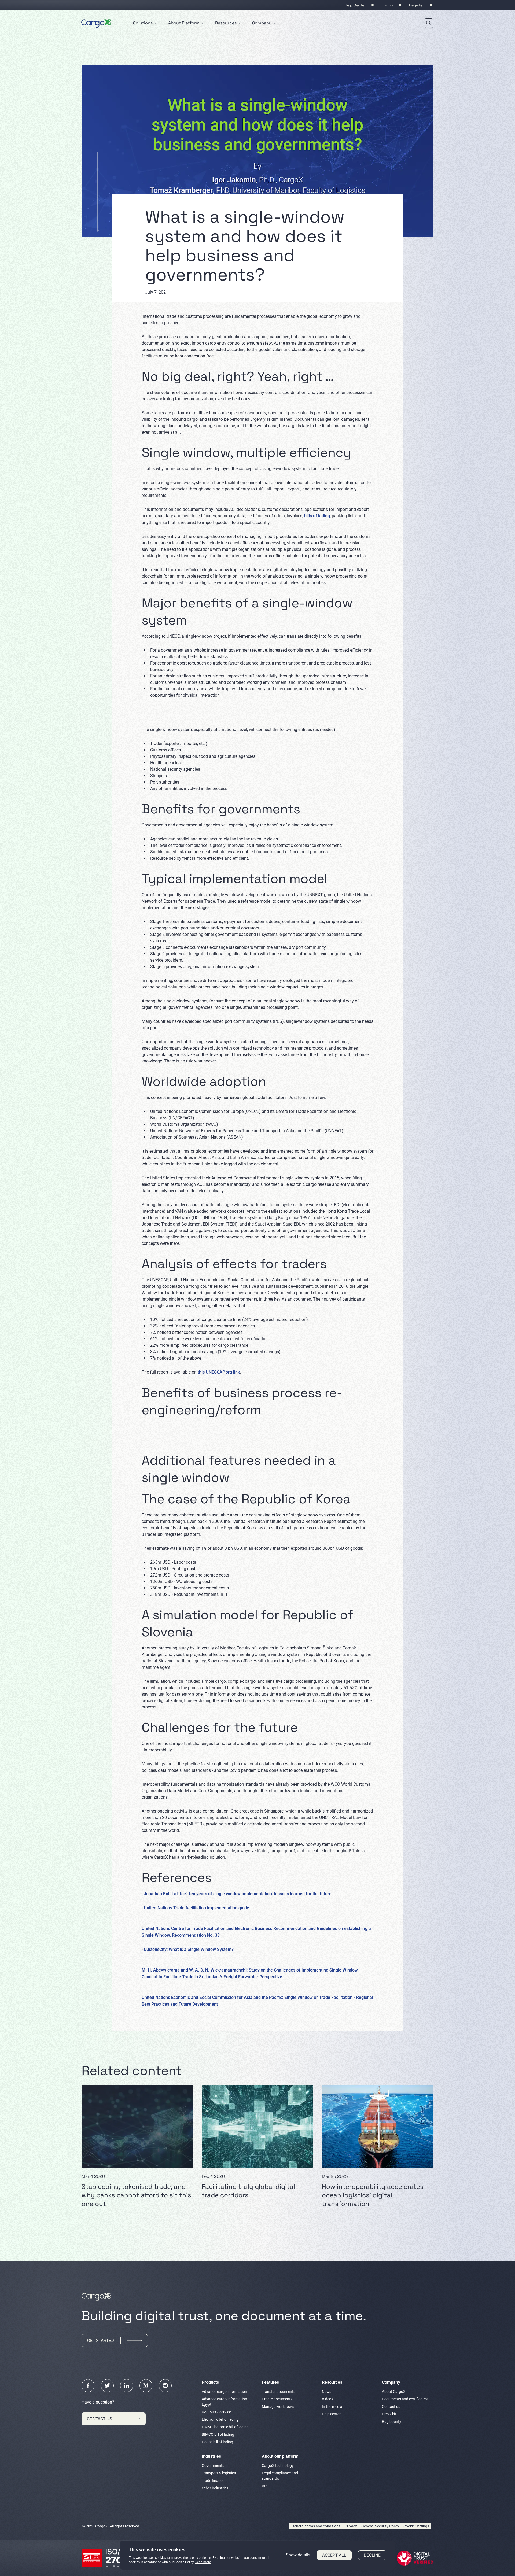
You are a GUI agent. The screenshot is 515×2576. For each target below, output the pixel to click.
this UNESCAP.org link (219, 1372)
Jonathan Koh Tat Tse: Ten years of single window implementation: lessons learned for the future (238, 1894)
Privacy (351, 2526)
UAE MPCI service (216, 2412)
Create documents (277, 2399)
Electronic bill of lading (220, 2419)
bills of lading (317, 516)
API (265, 2486)
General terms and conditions (316, 2526)
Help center (331, 2414)
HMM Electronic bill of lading (225, 2427)
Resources (226, 23)
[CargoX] (96, 23)
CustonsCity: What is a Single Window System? (189, 1949)
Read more (203, 2562)
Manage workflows (278, 2407)
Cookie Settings (416, 2526)
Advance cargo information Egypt (224, 2402)
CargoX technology (278, 2466)
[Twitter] (107, 2386)
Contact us (391, 2407)
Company (262, 23)
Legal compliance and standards (280, 2476)
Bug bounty (392, 2422)
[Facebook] (88, 2386)
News (327, 2392)
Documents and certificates (405, 2399)
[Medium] (146, 2386)
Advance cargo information (224, 2392)
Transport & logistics (219, 2473)
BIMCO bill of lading (218, 2434)
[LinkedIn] (127, 2386)
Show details (298, 2555)
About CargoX (394, 2392)
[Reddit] (165, 2386)
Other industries (215, 2488)
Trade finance (213, 2481)
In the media (332, 2407)
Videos (328, 2399)
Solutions (143, 23)
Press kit (389, 2414)
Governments (213, 2466)
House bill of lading (217, 2442)
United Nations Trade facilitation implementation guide (196, 1908)
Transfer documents (279, 2392)
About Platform (184, 23)
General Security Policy (380, 2526)
